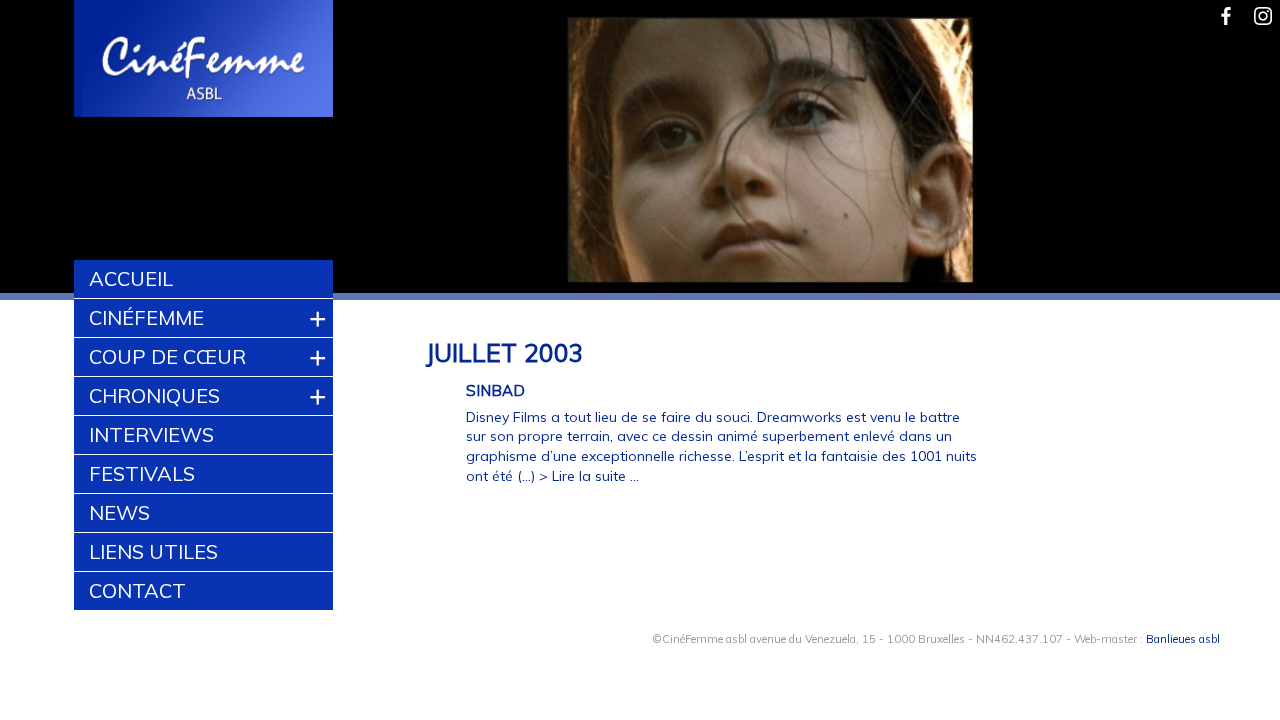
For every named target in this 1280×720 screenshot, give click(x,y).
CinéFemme (146, 317)
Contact (137, 590)
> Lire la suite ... (589, 476)
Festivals (142, 473)
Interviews (151, 434)
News (119, 512)
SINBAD (495, 390)
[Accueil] (204, 61)
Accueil (131, 278)
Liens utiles (153, 551)
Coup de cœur (167, 356)
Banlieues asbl (1183, 639)
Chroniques (154, 395)
